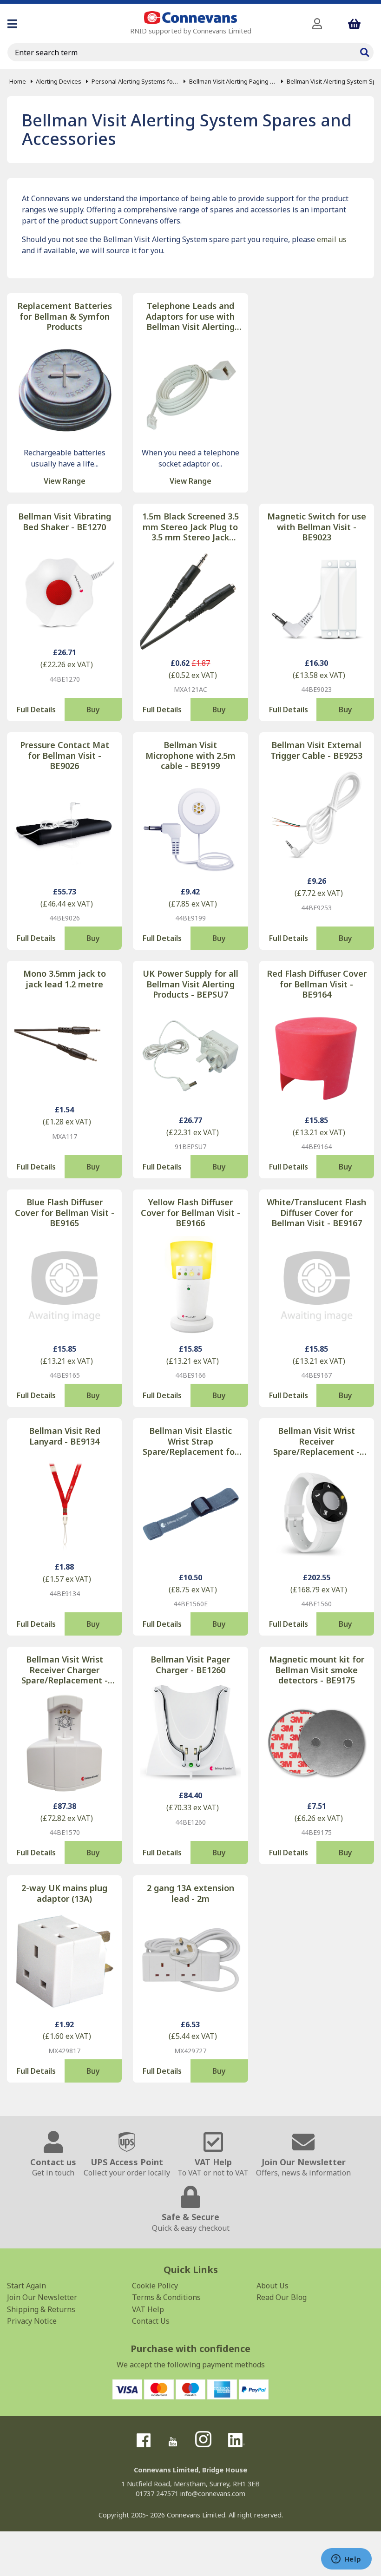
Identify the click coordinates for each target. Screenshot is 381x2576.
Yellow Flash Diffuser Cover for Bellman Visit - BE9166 (190, 1213)
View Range (65, 481)
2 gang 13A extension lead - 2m (190, 1893)
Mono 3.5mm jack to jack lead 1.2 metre (65, 979)
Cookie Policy (155, 2286)
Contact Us (151, 2321)
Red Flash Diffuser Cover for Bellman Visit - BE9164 (317, 984)
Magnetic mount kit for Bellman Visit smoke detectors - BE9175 (317, 1670)
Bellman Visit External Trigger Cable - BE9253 (316, 750)
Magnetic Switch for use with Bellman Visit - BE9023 (317, 527)
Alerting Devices (59, 81)
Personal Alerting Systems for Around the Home (135, 81)
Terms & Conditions (166, 2297)
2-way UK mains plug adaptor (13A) (64, 1893)
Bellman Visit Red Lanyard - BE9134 (65, 1436)
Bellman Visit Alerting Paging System (233, 81)
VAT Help (148, 2309)
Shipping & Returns (41, 2309)
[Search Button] (364, 51)
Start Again (26, 2286)
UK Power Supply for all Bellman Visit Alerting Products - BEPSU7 (190, 984)
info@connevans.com (213, 2494)
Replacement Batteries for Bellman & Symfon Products (65, 316)
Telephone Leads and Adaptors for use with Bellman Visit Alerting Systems (190, 316)
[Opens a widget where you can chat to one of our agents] (346, 2560)
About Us (273, 2286)
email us (332, 239)
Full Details (36, 710)
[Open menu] (12, 24)
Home (18, 81)
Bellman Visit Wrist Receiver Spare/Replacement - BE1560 (316, 1441)
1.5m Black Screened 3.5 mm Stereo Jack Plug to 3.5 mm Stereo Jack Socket (190, 527)
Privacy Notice (32, 2321)
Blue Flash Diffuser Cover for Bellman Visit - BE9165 (65, 1213)
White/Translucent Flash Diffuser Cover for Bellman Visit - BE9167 (316, 1213)
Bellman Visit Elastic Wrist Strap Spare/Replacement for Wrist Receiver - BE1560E (190, 1441)
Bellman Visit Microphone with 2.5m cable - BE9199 (190, 756)
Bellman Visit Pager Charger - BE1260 (190, 1665)
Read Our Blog (282, 2297)
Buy (93, 710)
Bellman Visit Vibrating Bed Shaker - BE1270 (65, 522)
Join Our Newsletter (42, 2297)
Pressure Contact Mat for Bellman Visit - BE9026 (65, 756)
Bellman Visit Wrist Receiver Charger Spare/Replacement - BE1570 (65, 1670)
